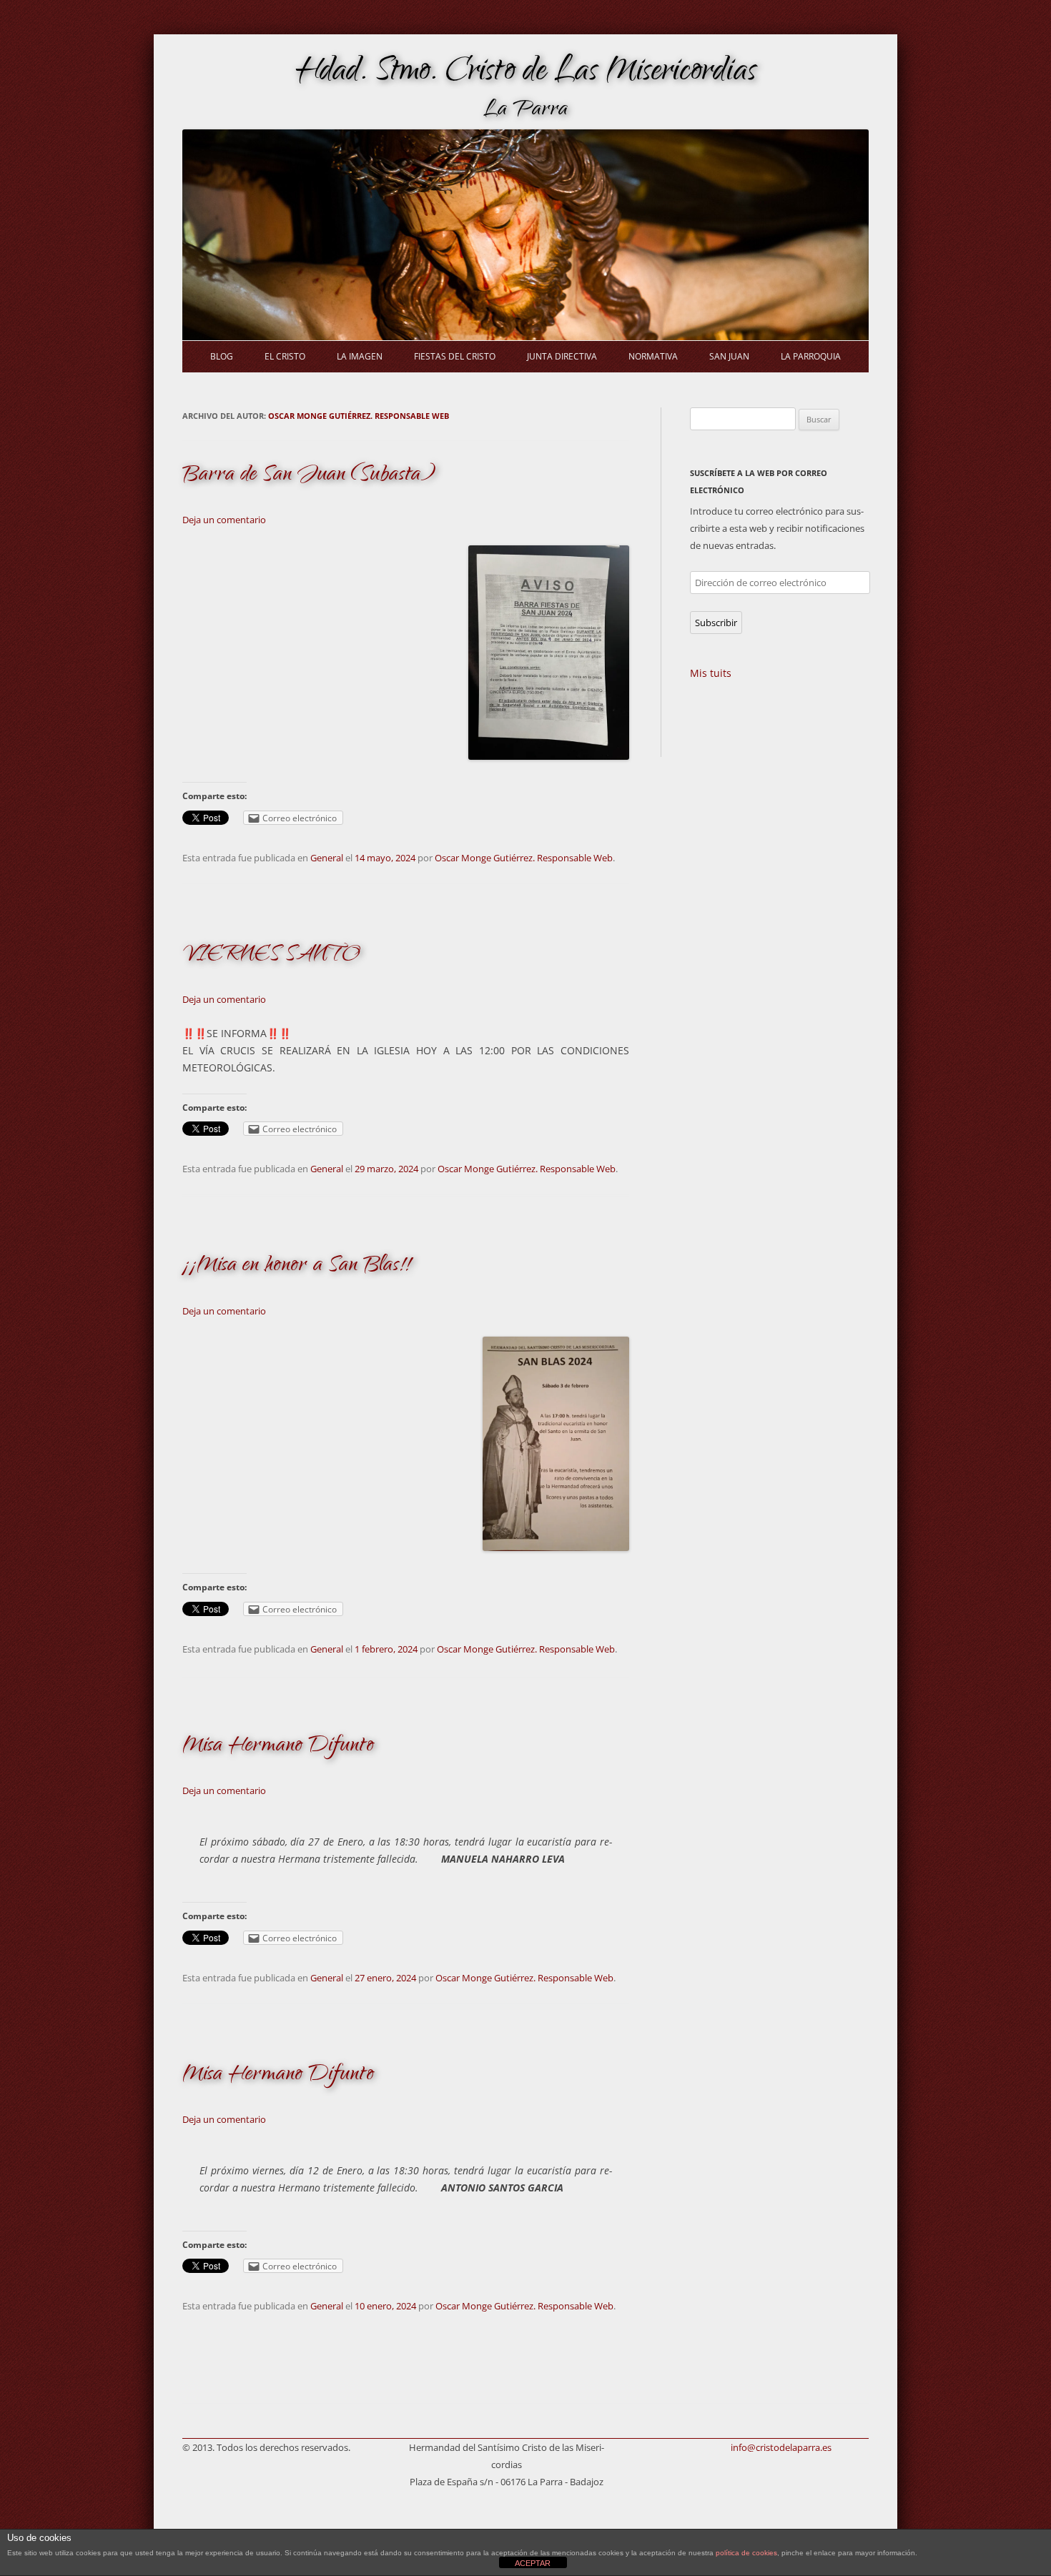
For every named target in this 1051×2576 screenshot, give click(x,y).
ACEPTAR (533, 2563)
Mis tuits (711, 673)
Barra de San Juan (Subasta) (309, 476)
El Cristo (285, 356)
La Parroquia (811, 356)
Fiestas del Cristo (455, 356)
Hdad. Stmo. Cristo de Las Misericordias (526, 74)
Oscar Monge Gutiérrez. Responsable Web (359, 416)
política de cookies (746, 2553)
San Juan (729, 356)
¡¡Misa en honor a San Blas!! (296, 1266)
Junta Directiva (562, 356)
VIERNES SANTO (271, 955)
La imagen (360, 356)
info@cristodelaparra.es (781, 2447)
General (327, 858)
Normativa (653, 356)
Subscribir (716, 623)
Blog (222, 356)
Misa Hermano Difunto (278, 1747)
